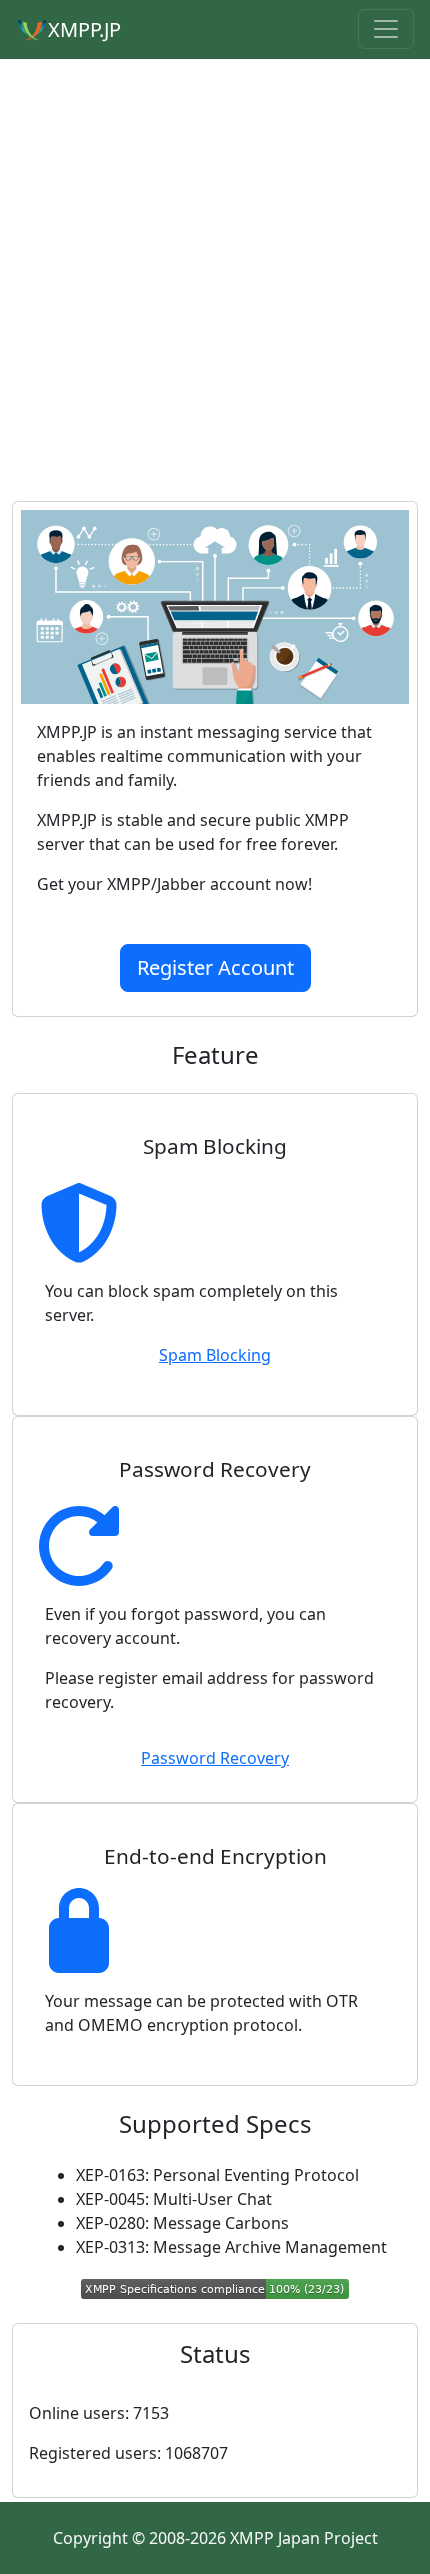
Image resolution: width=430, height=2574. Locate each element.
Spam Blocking (215, 1355)
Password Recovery (215, 1758)
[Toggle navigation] (386, 29)
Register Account (215, 967)
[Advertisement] (215, 278)
